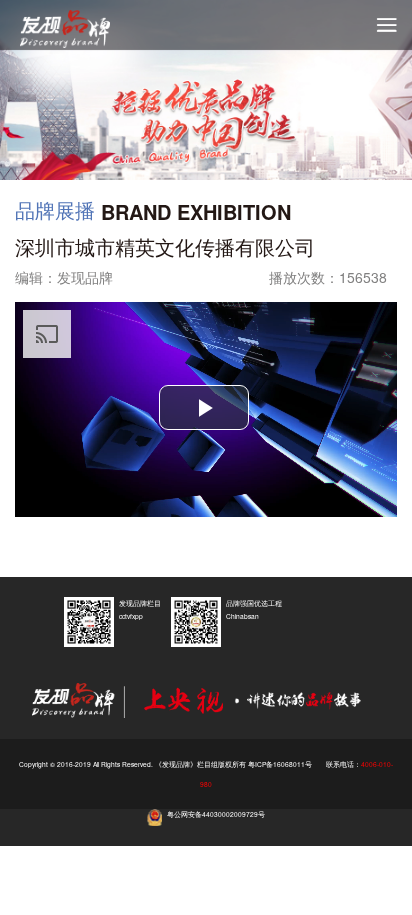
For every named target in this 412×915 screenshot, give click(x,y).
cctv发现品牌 (80, 30)
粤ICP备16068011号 (280, 764)
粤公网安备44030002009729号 (216, 814)
